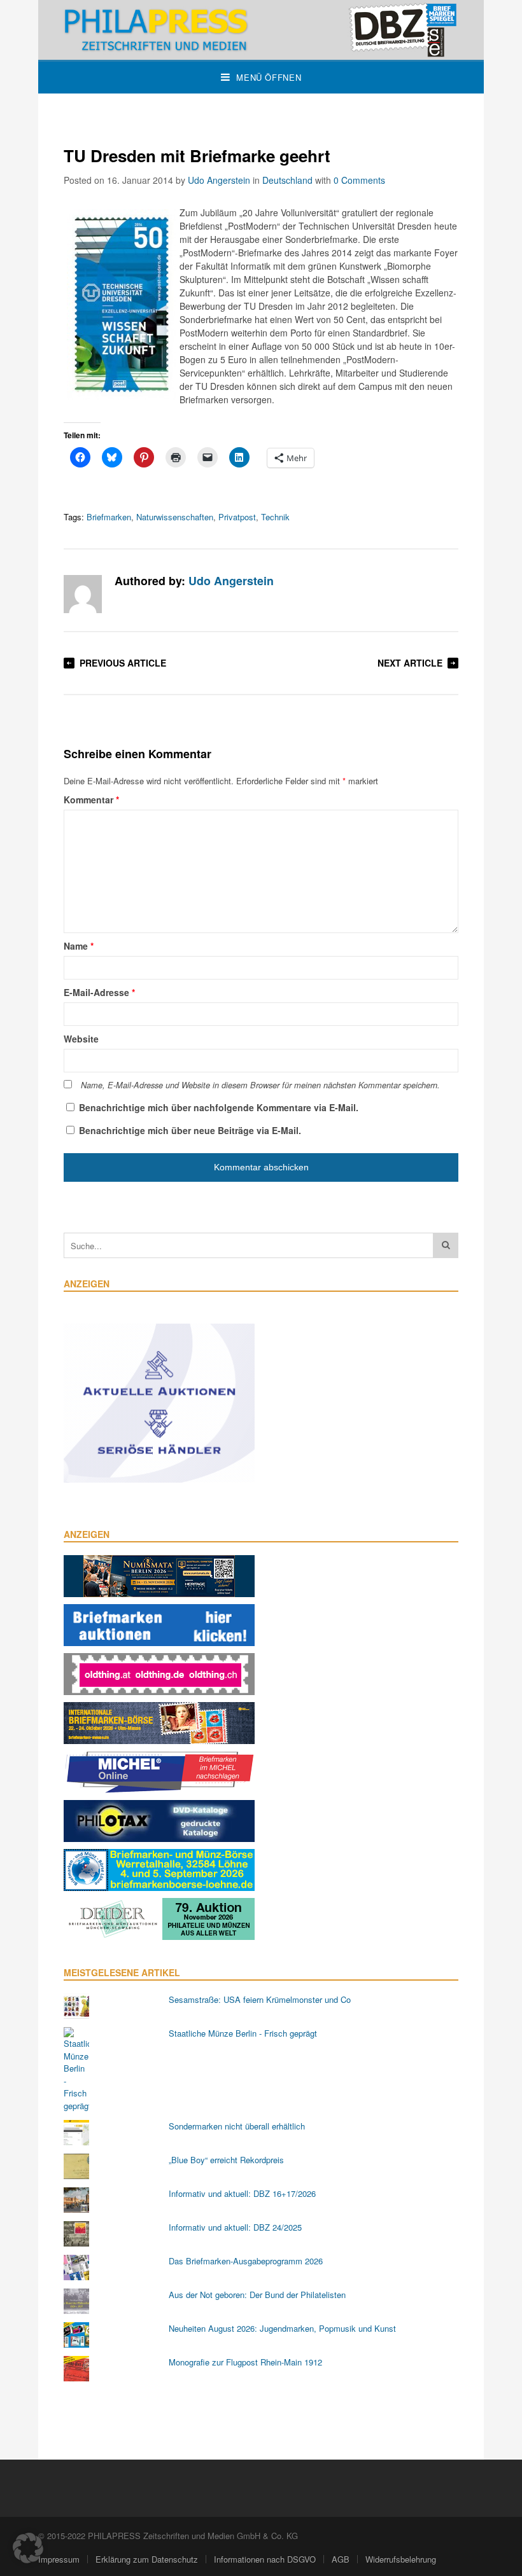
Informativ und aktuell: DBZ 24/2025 (235, 2227)
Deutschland (287, 180)
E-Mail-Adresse (99, 992)
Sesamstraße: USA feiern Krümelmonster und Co (260, 1999)
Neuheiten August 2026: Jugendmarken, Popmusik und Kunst (282, 2328)
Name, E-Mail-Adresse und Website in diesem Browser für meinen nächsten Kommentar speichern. (260, 1085)
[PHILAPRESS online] (261, 30)
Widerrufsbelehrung (401, 2559)
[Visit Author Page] (83, 594)
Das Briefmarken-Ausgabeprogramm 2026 (246, 2261)
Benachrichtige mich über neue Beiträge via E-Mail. (190, 1130)
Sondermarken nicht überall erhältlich (237, 2126)
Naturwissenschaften (175, 517)
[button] (28, 2548)
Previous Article (123, 663)
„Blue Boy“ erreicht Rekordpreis (226, 2160)
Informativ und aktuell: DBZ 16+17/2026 (242, 2193)
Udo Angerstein (219, 180)
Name (79, 946)
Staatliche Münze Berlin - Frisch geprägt (243, 2033)
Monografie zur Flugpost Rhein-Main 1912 (245, 2362)
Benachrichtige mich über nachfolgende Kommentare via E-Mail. (219, 1107)
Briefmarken (109, 517)
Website (81, 1039)
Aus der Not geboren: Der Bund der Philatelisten (257, 2295)
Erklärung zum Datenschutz (147, 2559)
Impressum (59, 2559)
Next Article (410, 663)
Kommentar (91, 800)
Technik (275, 517)
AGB (341, 2559)
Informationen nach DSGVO (265, 2559)
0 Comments (359, 180)
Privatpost (237, 517)
